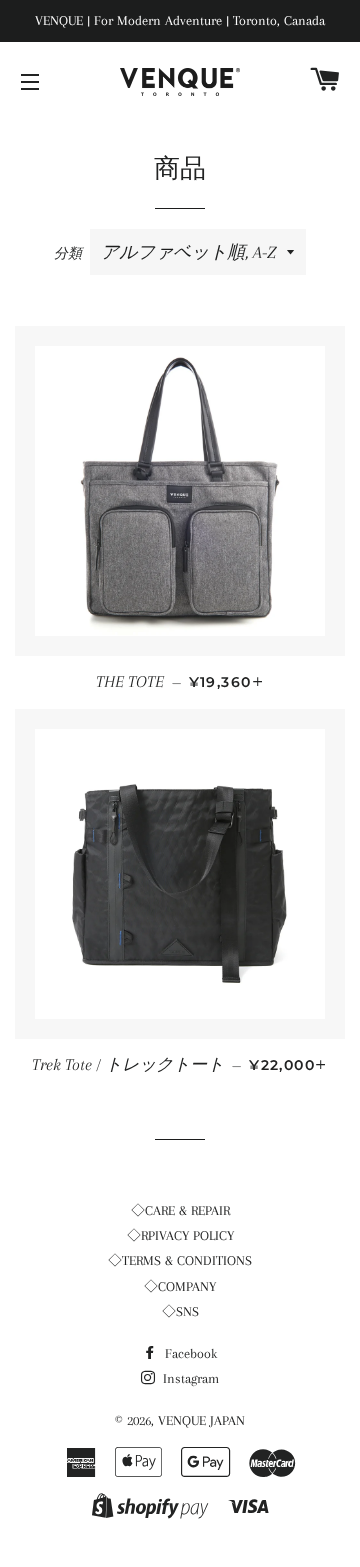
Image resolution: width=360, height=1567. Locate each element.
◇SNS (180, 1311)
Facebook (189, 1353)
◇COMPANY (180, 1286)
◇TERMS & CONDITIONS (180, 1260)
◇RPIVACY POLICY (180, 1235)
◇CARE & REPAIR (180, 1210)
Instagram (189, 1378)
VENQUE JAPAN (201, 1420)
